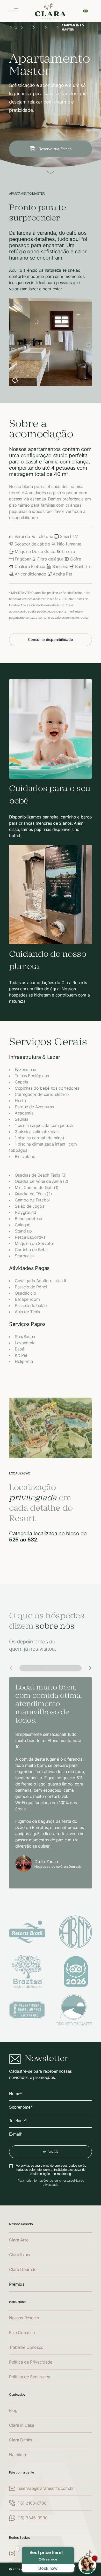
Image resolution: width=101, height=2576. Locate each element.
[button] (26, 380)
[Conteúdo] (51, 172)
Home (15, 27)
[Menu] (14, 11)
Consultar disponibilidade (50, 640)
